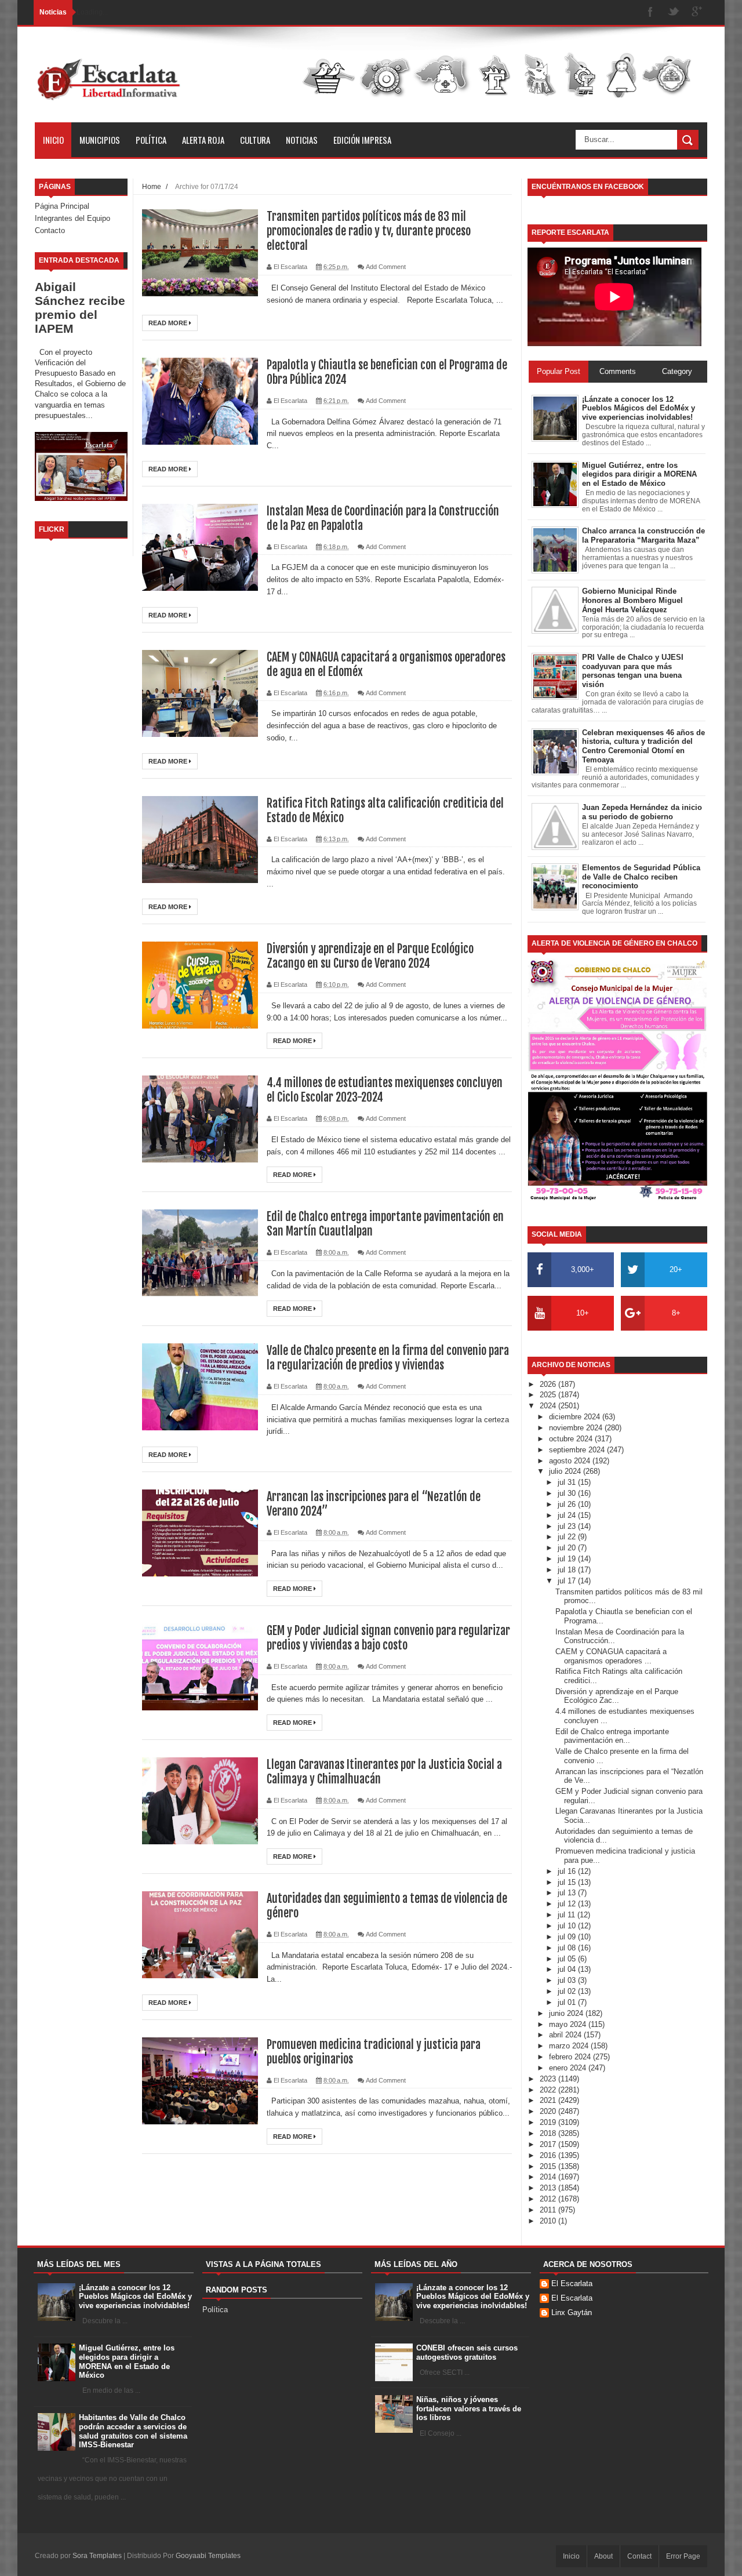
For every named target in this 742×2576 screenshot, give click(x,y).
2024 (549, 1406)
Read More (169, 323)
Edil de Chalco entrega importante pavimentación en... (612, 1736)
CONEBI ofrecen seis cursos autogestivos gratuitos (467, 2352)
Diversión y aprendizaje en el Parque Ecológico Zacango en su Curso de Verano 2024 (370, 956)
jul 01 (568, 2002)
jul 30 (568, 1493)
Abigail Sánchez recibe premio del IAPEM (80, 308)
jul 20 (568, 1548)
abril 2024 (566, 2035)
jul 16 (568, 1871)
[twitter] (674, 12)
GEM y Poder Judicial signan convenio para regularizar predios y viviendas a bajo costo (388, 1638)
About (603, 2556)
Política (151, 140)
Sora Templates (97, 2556)
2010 (549, 2221)
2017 (549, 2144)
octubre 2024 (572, 1439)
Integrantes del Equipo (72, 218)
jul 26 (568, 1504)
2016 (549, 2155)
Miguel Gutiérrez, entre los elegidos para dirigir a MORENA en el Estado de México (127, 2361)
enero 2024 (569, 2068)
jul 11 (568, 1915)
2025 (549, 1395)
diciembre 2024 (576, 1417)
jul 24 (568, 1515)
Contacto (50, 230)
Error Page (683, 2556)
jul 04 (568, 1969)
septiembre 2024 (578, 1450)
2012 (549, 2199)
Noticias (302, 140)
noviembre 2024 (577, 1428)
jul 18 (568, 1570)
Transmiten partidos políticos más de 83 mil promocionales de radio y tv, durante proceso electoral (369, 231)
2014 (549, 2177)
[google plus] (697, 12)
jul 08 (568, 1948)
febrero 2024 (571, 2057)
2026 (549, 1384)
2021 (549, 2100)
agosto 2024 (571, 1461)
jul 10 (568, 1926)
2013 (549, 2188)
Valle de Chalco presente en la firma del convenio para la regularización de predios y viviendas (388, 1358)
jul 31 (568, 1482)
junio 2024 (567, 2013)
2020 (549, 2111)
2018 (549, 2133)
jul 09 (568, 1937)
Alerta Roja (203, 140)
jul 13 (568, 1893)
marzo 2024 (570, 2046)
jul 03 (568, 1980)
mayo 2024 (569, 2024)
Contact (639, 2556)
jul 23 (568, 1526)
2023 (549, 2079)
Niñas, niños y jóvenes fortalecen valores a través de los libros (469, 2408)
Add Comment (386, 267)
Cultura (255, 140)
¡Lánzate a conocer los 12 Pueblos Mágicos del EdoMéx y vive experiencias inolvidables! (135, 2297)
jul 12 (568, 1904)
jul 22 (568, 1537)
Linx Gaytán (572, 2312)
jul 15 (568, 1882)
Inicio (53, 140)
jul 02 (568, 1991)
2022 (549, 2090)
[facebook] (650, 12)
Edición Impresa (362, 140)
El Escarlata (572, 2283)
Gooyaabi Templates (208, 2556)
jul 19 (568, 1559)
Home (152, 186)
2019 (549, 2122)
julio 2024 (566, 1471)
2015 (549, 2166)
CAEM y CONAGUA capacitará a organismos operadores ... (611, 1656)
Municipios (100, 140)
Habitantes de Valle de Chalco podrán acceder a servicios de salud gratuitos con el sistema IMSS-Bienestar (133, 2431)
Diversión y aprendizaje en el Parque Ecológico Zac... (617, 1696)
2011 (549, 2210)
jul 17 (568, 1581)
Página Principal (62, 206)
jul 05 (568, 1959)
